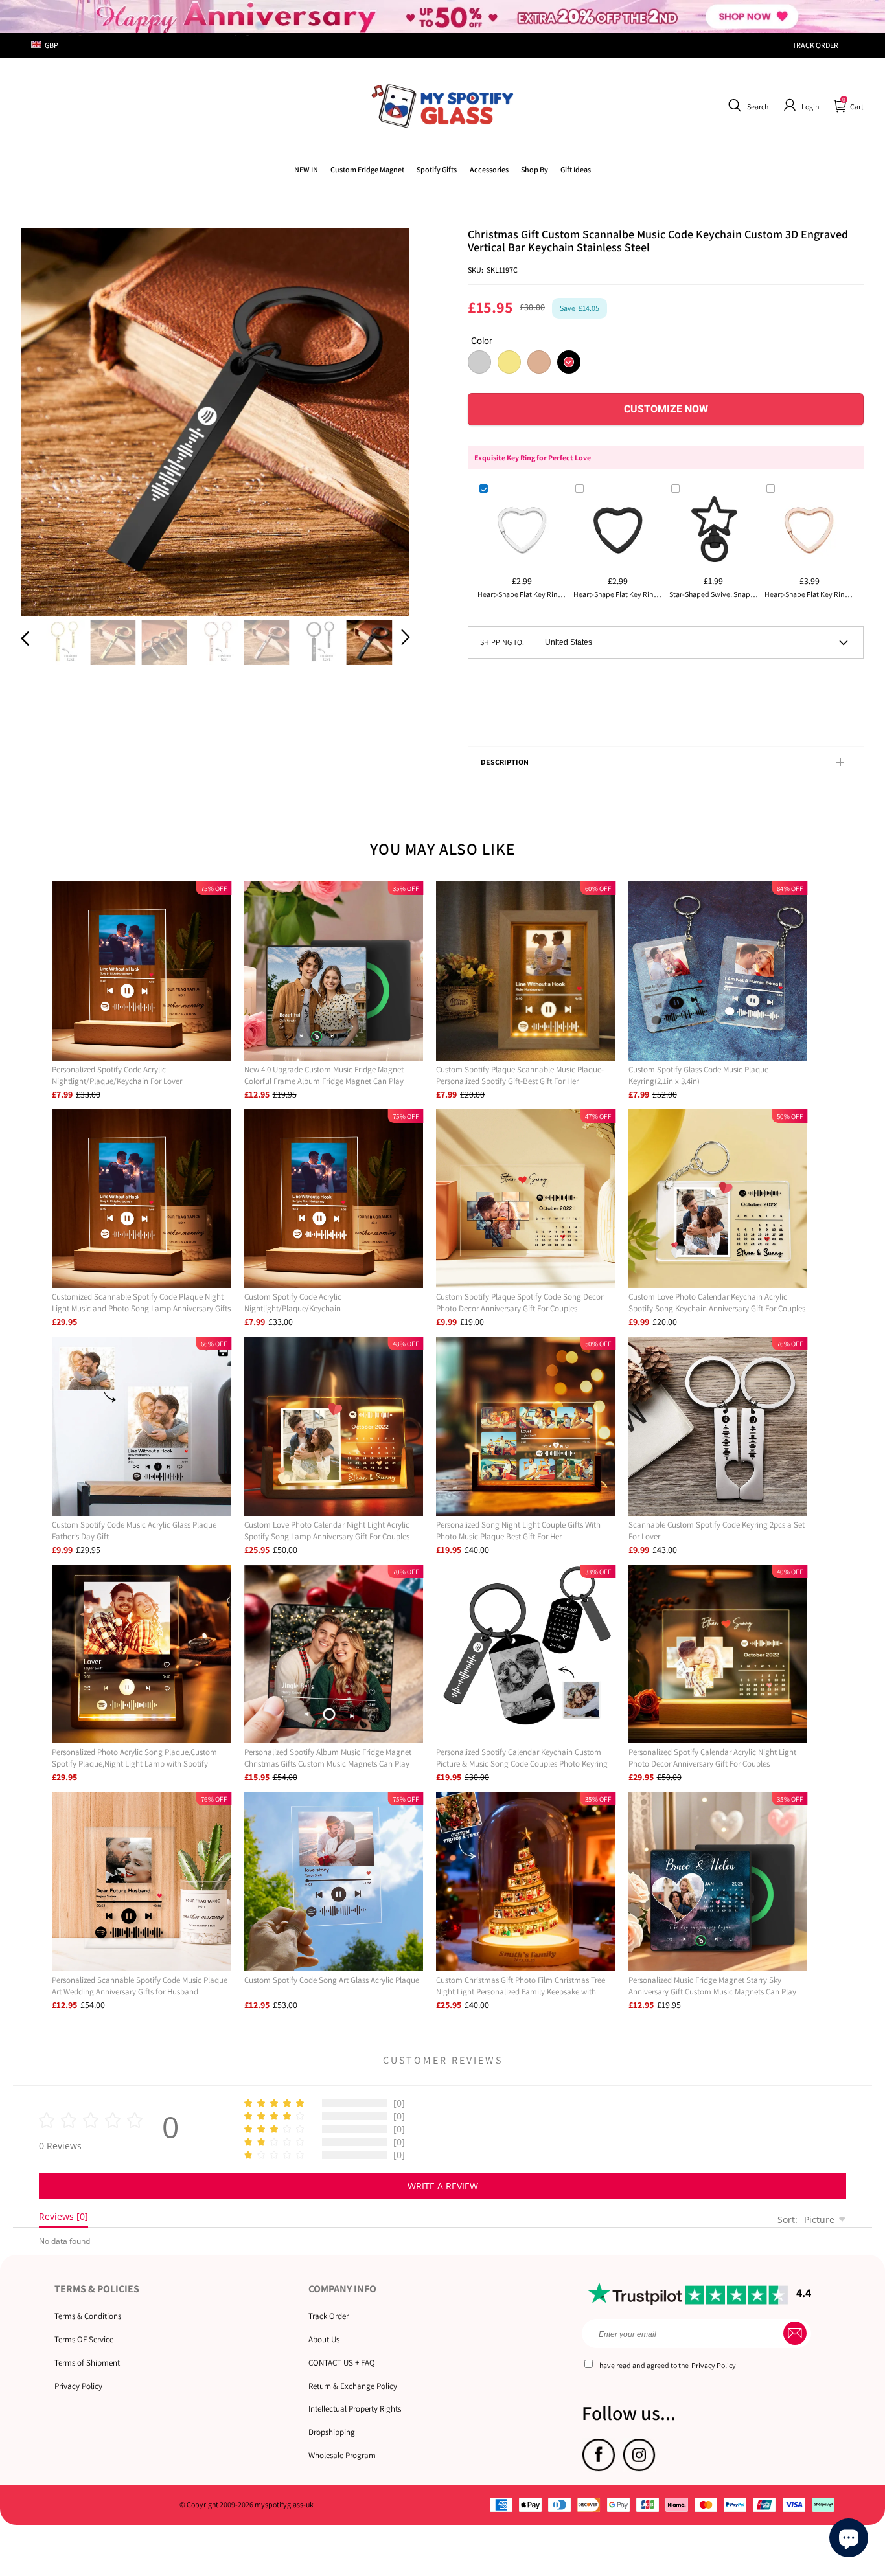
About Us (324, 2339)
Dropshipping (332, 2432)
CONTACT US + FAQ (342, 2363)
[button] (747, 106)
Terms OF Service (84, 2339)
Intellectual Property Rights (355, 2409)
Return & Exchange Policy (353, 2386)
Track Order (328, 2316)
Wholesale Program (342, 2455)
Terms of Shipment (87, 2363)
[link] (367, 169)
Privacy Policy (78, 2386)
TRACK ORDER (815, 45)
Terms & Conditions (88, 2316)
